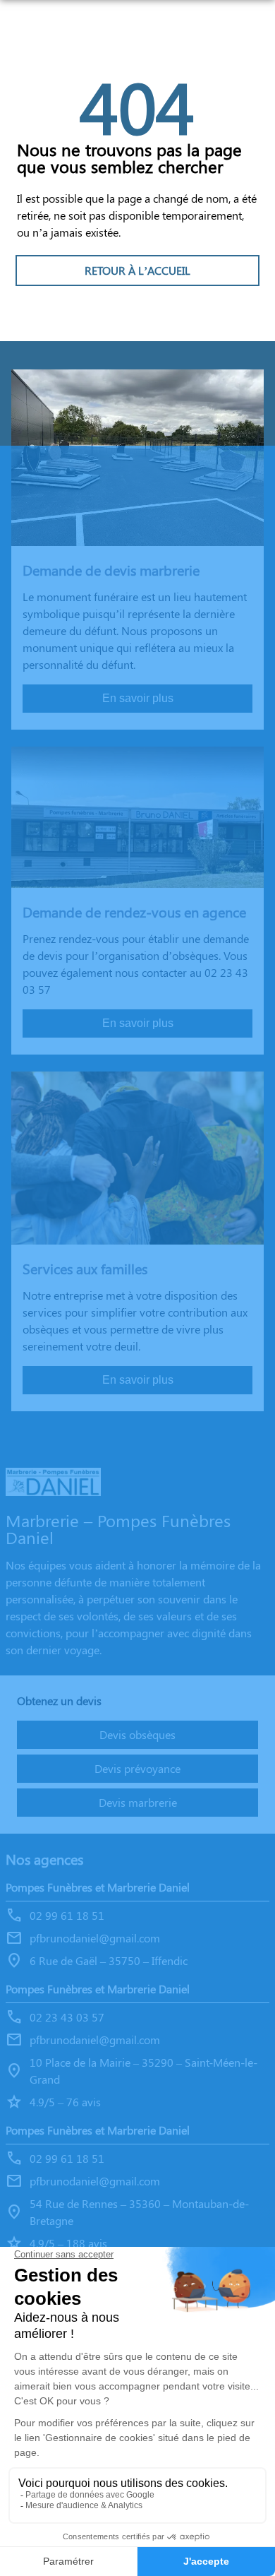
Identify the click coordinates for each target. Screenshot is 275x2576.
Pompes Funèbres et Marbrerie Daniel (98, 1887)
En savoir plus (138, 698)
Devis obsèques (137, 1734)
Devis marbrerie (138, 1802)
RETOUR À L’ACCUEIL (137, 270)
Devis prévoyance (137, 1768)
